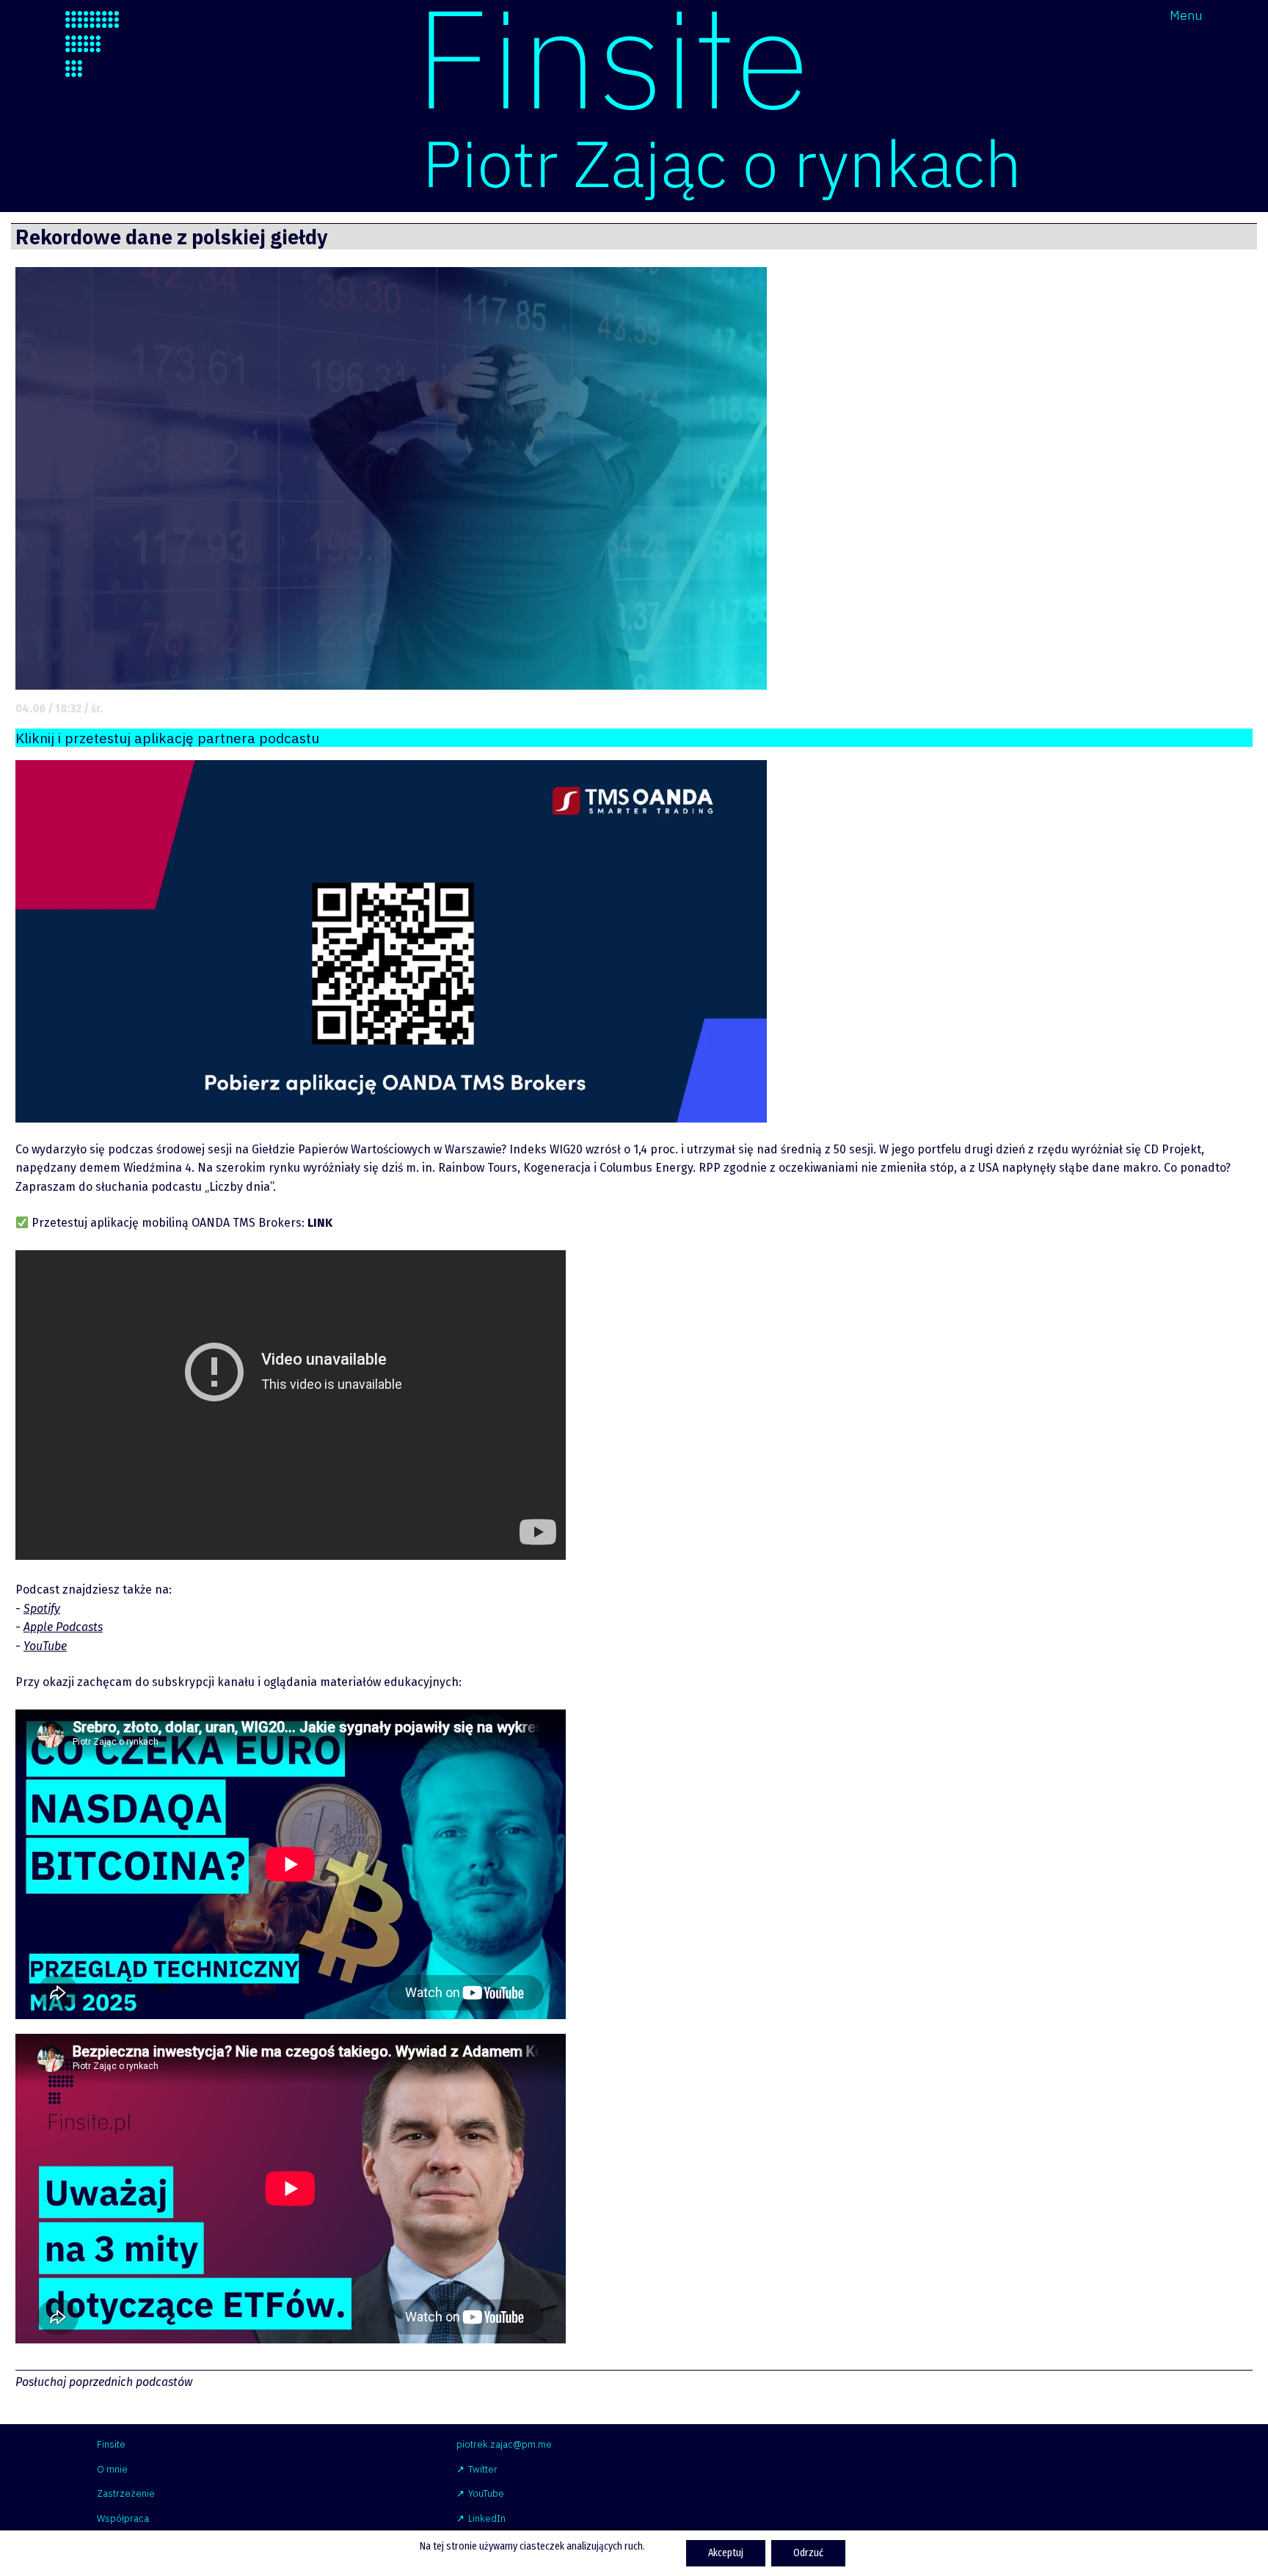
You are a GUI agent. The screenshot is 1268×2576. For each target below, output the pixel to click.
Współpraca (123, 2518)
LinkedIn (487, 2518)
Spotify (42, 1609)
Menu (1186, 15)
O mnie (112, 2469)
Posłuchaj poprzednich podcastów (104, 2382)
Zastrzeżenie (126, 2493)
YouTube (45, 1646)
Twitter (483, 2469)
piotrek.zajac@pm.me (504, 2444)
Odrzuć (808, 2553)
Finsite (111, 2444)
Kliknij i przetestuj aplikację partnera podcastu (167, 738)
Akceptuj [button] (726, 2553)
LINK (320, 1223)
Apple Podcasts (63, 1627)
